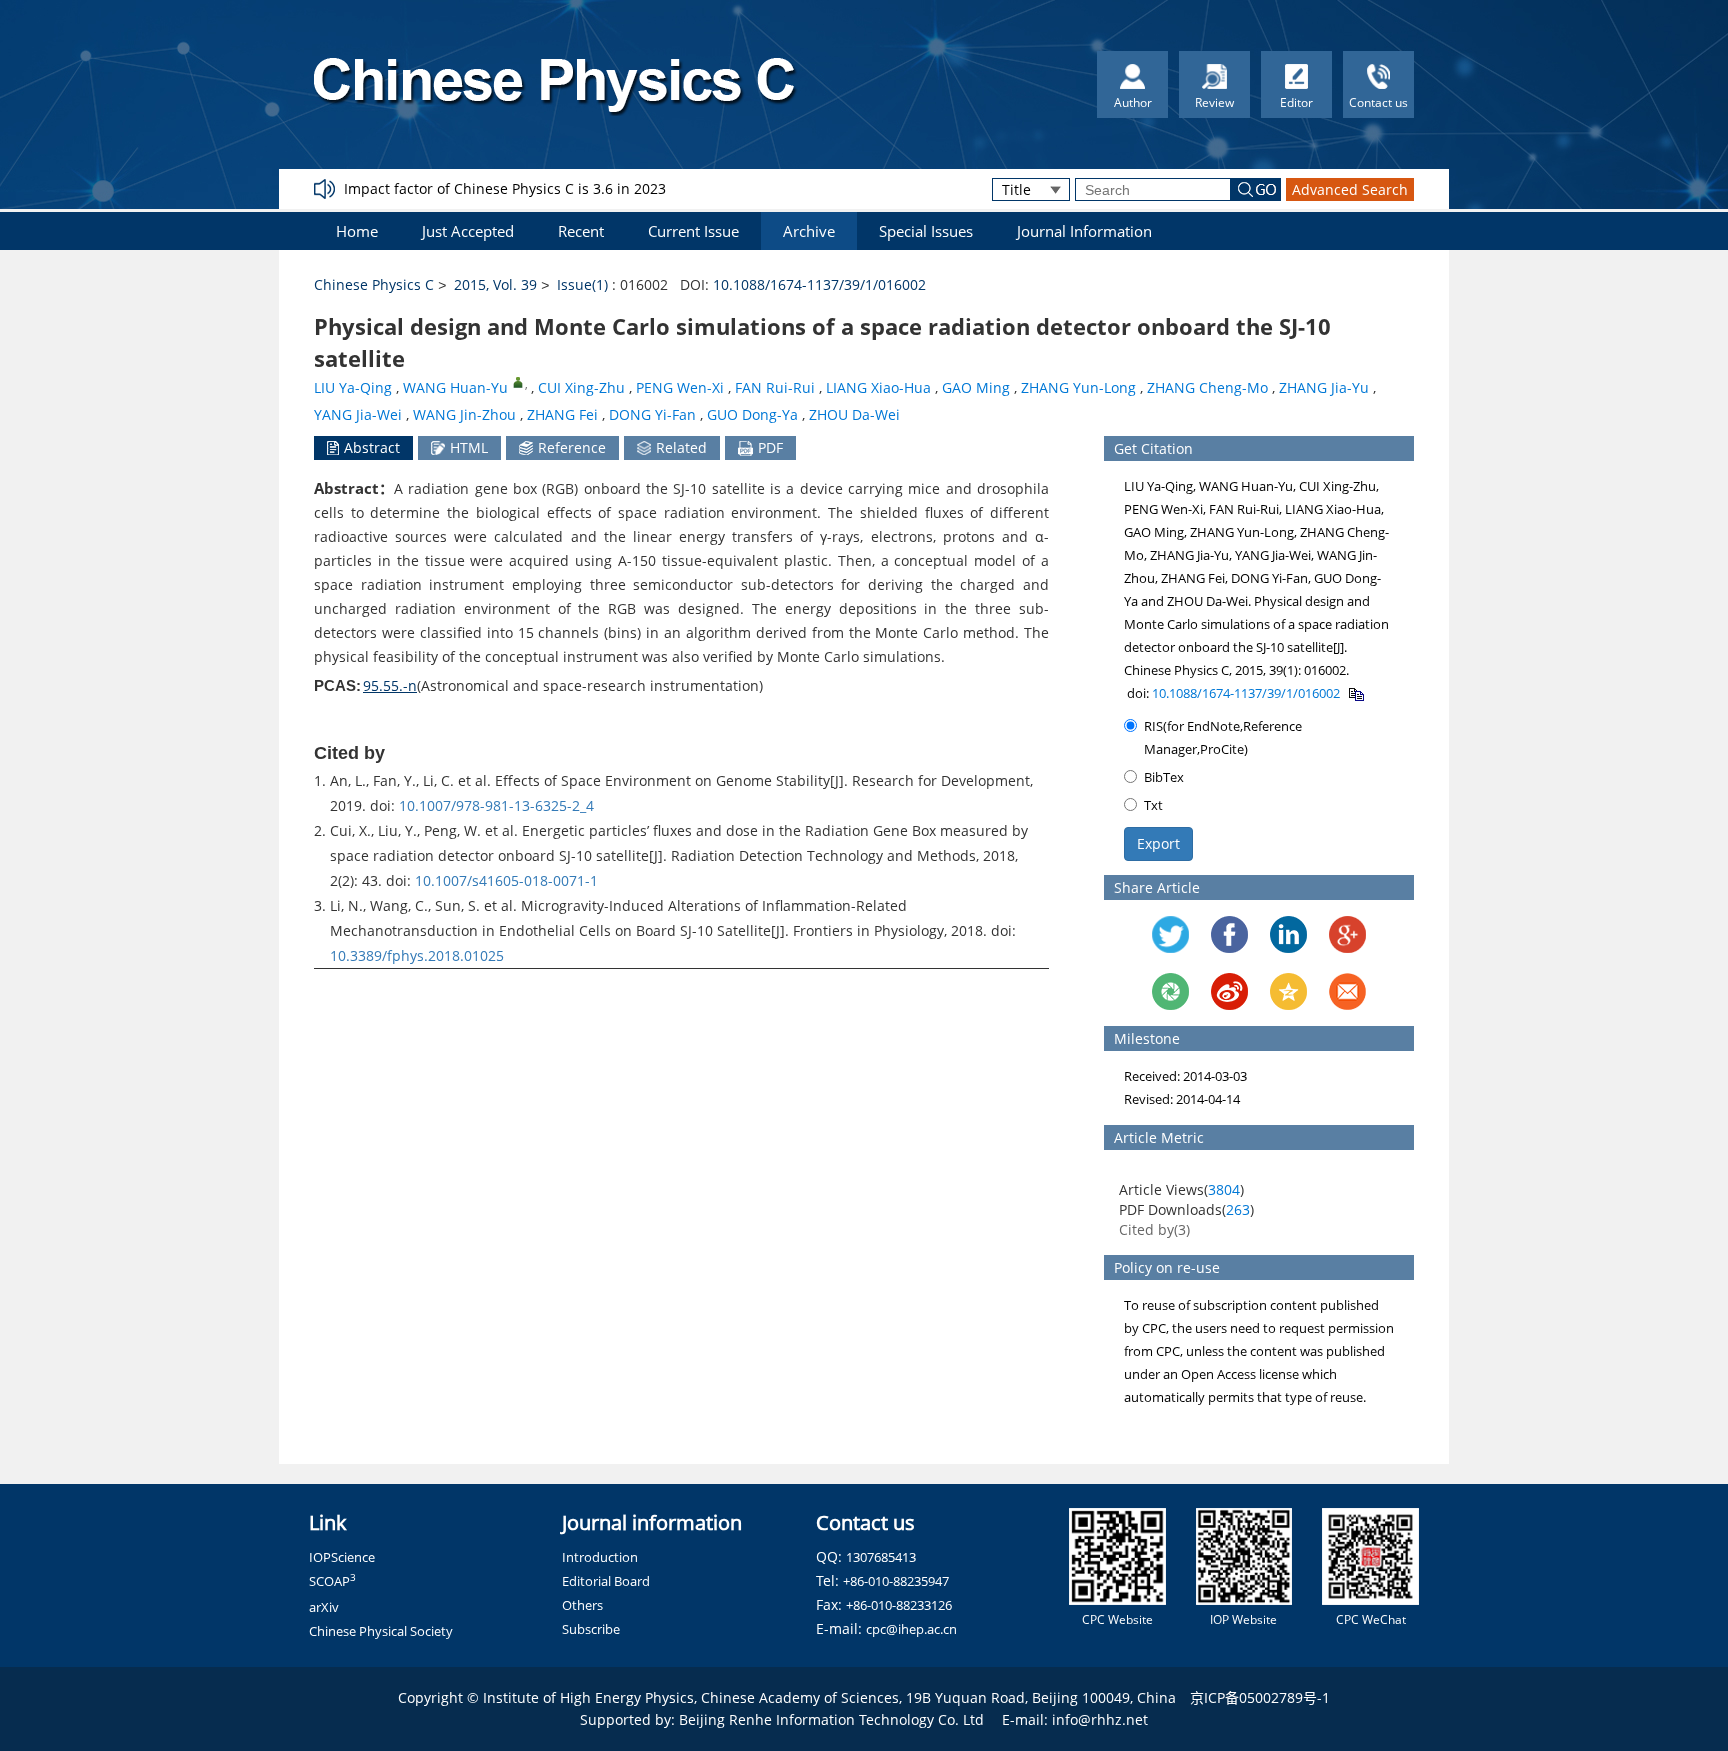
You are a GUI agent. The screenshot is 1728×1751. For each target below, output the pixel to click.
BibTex (1164, 777)
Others (582, 1605)
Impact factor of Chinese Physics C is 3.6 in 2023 (505, 188)
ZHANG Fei (562, 414)
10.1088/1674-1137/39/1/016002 (819, 284)
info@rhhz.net (1100, 1719)
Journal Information (1084, 231)
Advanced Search (1350, 189)
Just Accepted (468, 231)
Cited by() (1154, 1229)
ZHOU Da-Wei (854, 414)
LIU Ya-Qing (353, 387)
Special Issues (926, 231)
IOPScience (342, 1557)
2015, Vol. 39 (495, 284)
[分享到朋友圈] (1170, 991)
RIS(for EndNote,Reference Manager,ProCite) (1223, 737)
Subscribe (591, 1629)
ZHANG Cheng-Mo (1207, 387)
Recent (581, 231)
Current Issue (693, 231)
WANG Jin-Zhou (464, 414)
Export (1158, 843)
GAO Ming (976, 387)
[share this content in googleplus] (1347, 934)
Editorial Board (606, 1581)
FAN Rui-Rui (775, 387)
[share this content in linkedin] (1288, 934)
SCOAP (332, 1581)
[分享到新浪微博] (1229, 991)
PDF (770, 447)
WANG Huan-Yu (455, 387)
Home (357, 231)
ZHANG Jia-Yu (1324, 387)
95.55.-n (390, 685)
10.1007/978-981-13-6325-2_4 (496, 805)
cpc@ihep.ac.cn (911, 1629)
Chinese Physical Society (381, 1631)
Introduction (600, 1557)
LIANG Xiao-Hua (878, 387)
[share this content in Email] (1347, 991)
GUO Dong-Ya (752, 414)
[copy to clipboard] (1355, 693)
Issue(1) (582, 284)
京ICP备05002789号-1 (1260, 1697)
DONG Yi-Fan (652, 414)
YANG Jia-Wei (358, 414)
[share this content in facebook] (1229, 934)
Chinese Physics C (374, 284)
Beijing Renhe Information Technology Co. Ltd (831, 1719)
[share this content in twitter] (1170, 934)
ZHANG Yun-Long (1078, 387)
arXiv (324, 1607)
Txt (1153, 805)
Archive (809, 231)
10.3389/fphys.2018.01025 (417, 955)
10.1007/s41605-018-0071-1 (506, 880)
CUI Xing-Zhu (581, 387)
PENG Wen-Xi (680, 387)
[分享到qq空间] (1288, 991)
